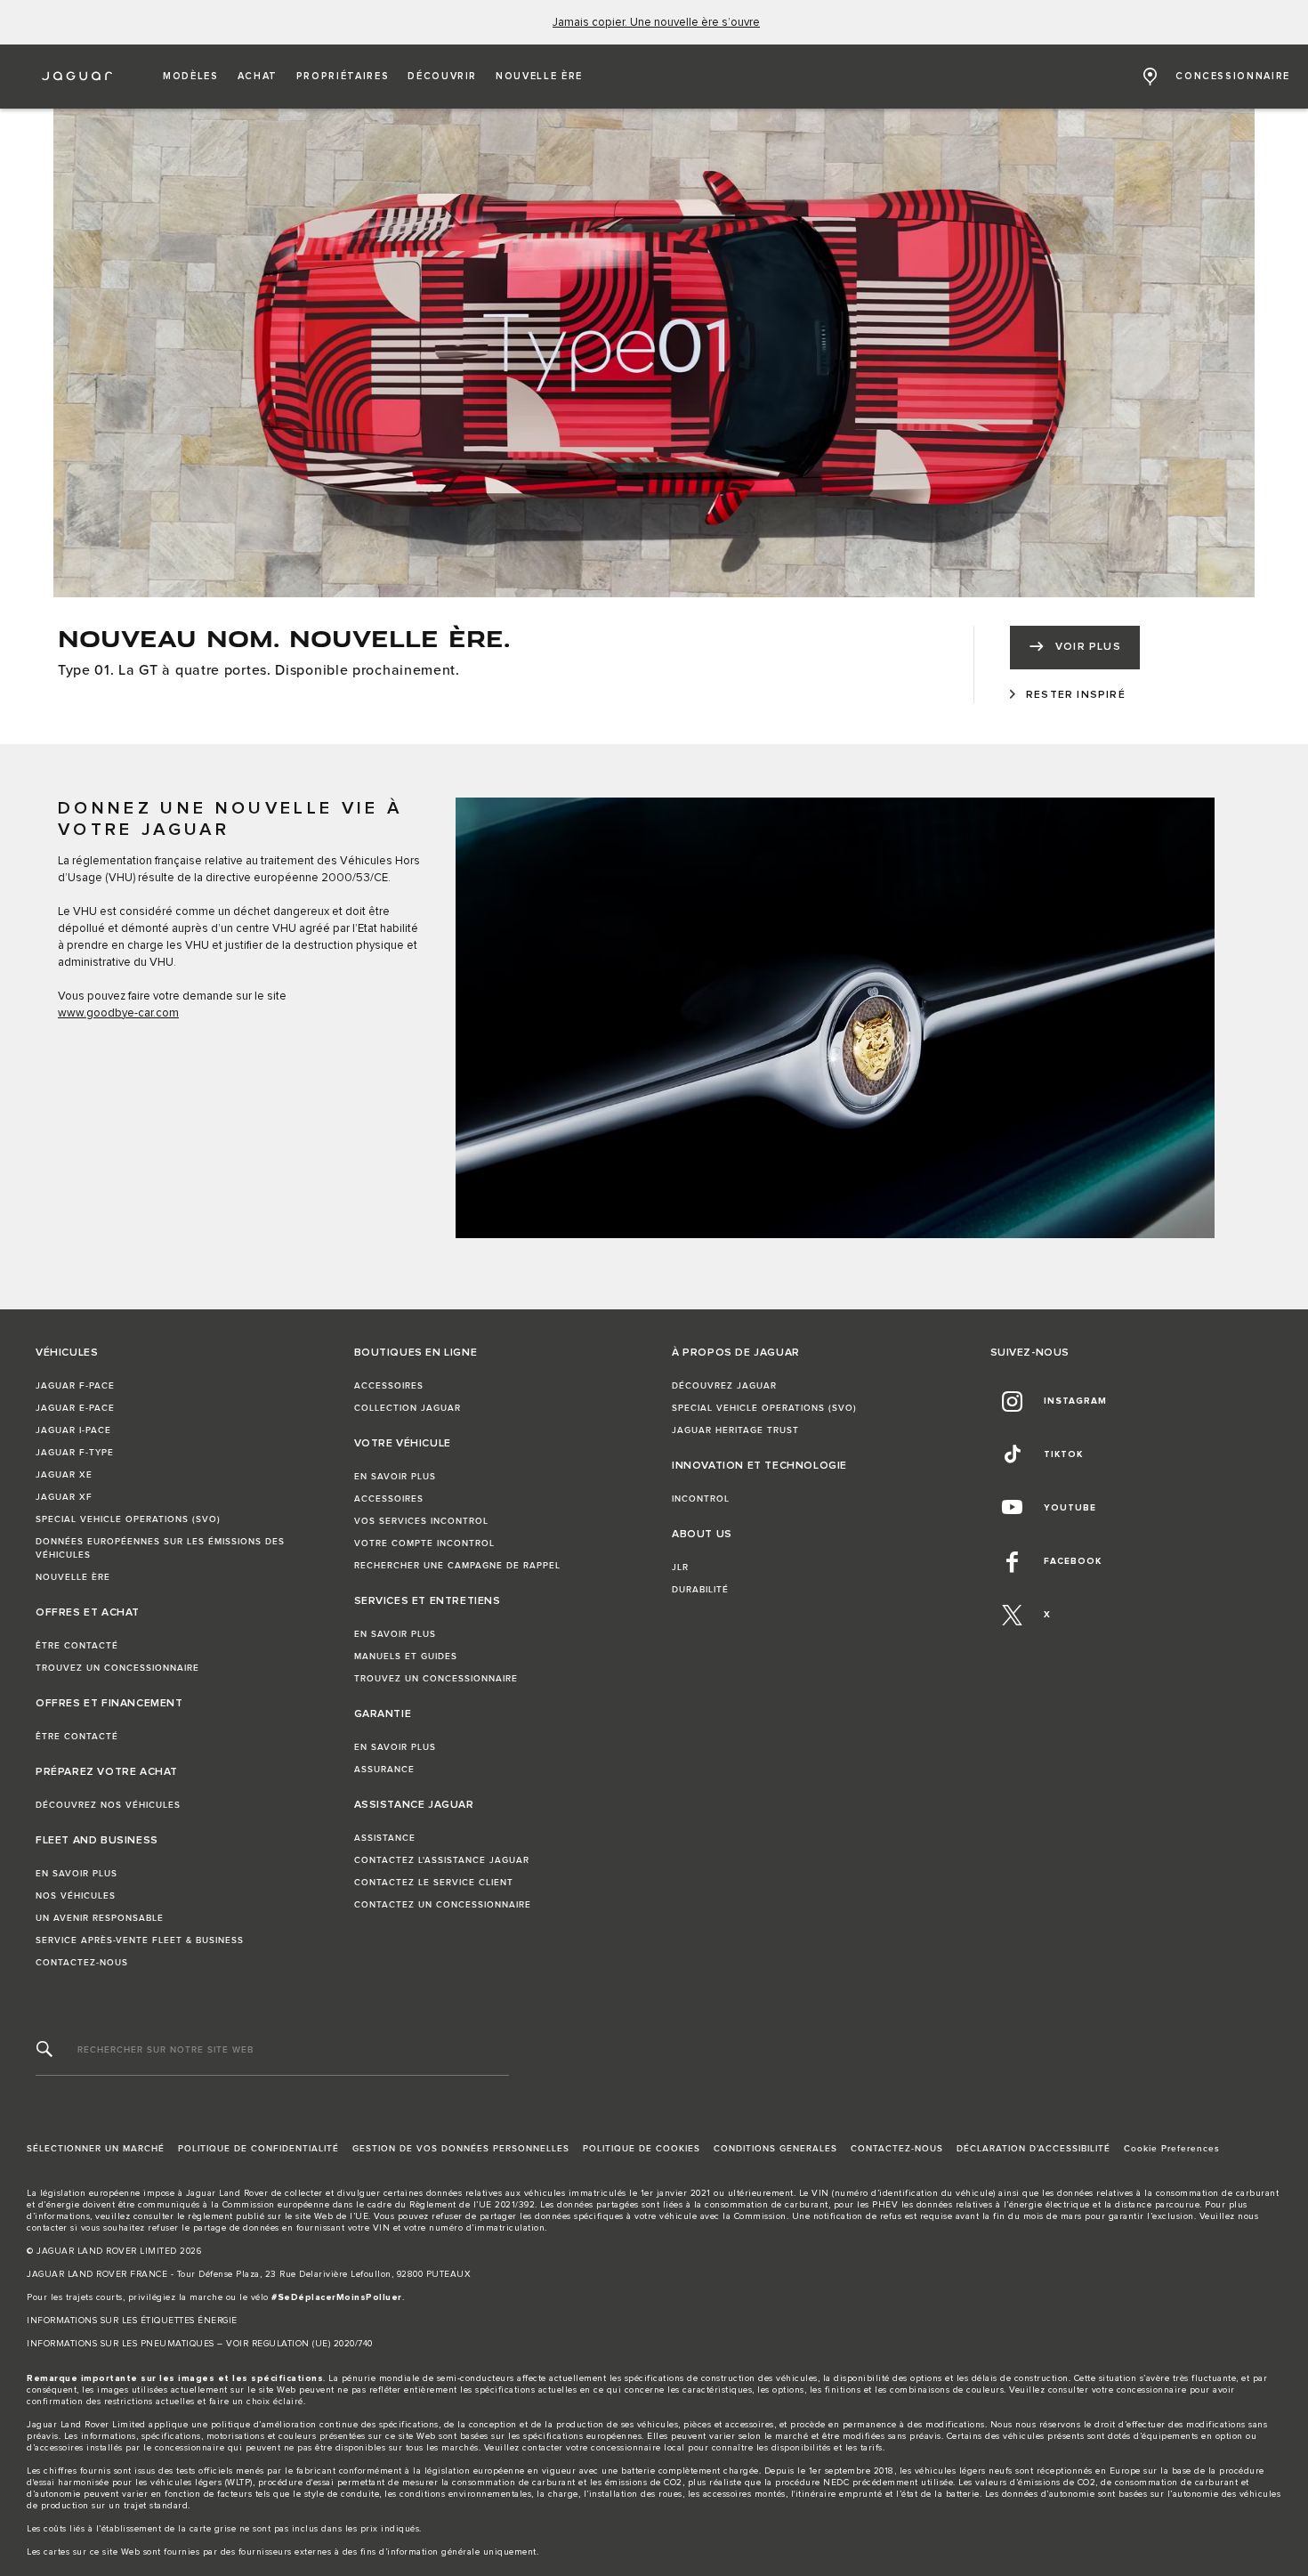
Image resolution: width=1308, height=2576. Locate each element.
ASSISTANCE (385, 1838)
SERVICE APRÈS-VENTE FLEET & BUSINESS (140, 1940)
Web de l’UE (342, 2216)
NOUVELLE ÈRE (73, 1577)
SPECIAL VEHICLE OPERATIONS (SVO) (128, 1519)
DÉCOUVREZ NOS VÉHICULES (108, 1805)
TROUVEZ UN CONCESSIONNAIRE (117, 1668)
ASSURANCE (384, 1770)
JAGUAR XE (64, 1475)
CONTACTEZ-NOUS (82, 1963)
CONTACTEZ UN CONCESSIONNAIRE (443, 1905)
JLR (680, 1567)
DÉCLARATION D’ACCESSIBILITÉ (1033, 2149)
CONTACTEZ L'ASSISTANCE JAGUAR (442, 1860)
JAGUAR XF (64, 1497)
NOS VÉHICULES (76, 1896)
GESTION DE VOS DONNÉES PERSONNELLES (461, 2149)
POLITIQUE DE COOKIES (642, 2149)
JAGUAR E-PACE (75, 1408)
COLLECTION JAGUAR (408, 1408)
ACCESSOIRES (389, 1386)
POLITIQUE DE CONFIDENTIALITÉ (258, 2149)
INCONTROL (701, 1499)
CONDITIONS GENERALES (775, 2149)
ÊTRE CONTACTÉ (77, 1646)
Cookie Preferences (1172, 2149)
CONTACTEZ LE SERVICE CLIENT (434, 1883)
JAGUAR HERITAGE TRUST (735, 1430)
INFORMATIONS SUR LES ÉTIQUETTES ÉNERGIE (132, 2321)
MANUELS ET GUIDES (406, 1657)
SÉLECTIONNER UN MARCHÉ (96, 2149)
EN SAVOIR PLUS (77, 1874)
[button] (191, 77)
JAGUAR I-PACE (73, 1430)
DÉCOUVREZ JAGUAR (724, 1386)
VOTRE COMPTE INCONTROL (424, 1543)
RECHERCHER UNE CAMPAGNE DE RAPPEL (457, 1566)
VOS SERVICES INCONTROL (421, 1521)
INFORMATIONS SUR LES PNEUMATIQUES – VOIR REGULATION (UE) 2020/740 (200, 2344)
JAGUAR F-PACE (75, 1386)
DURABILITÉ (700, 1590)
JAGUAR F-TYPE (75, 1453)
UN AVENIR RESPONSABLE (100, 1918)
